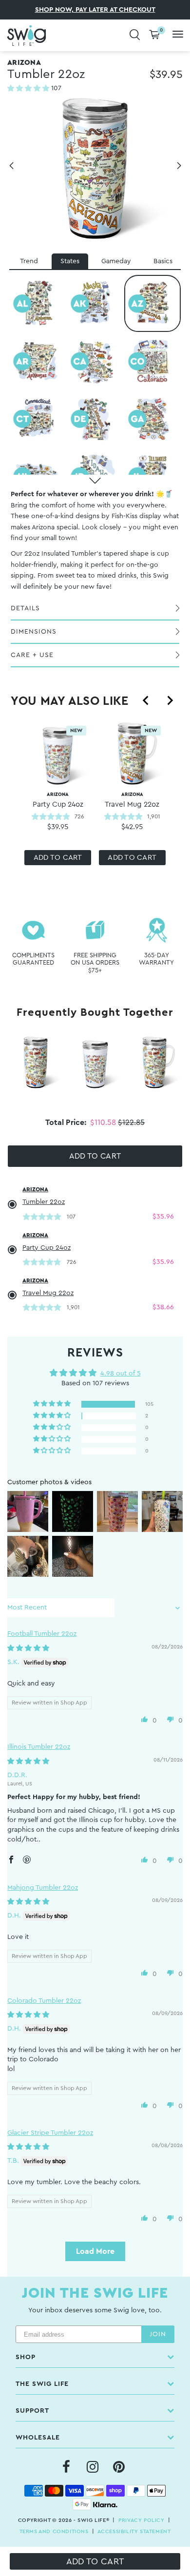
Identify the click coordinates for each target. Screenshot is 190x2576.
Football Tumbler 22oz (42, 1634)
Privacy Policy (141, 2520)
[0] (154, 35)
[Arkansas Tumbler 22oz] (38, 361)
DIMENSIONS (34, 632)
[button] (29, 89)
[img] (28, 1648)
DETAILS (25, 608)
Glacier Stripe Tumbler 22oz (50, 2133)
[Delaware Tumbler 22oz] (95, 419)
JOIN (158, 2334)
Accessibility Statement (134, 2531)
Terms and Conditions (54, 2531)
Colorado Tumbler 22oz (44, 2001)
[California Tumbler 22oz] (95, 361)
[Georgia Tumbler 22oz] (152, 419)
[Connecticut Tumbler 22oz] (38, 419)
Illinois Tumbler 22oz (39, 1747)
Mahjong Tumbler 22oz (43, 1888)
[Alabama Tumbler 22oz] (38, 303)
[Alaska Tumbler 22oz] (95, 303)
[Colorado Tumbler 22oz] (152, 361)
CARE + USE (32, 655)
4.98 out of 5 (121, 1374)
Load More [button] (95, 2251)
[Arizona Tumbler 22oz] (152, 303)
